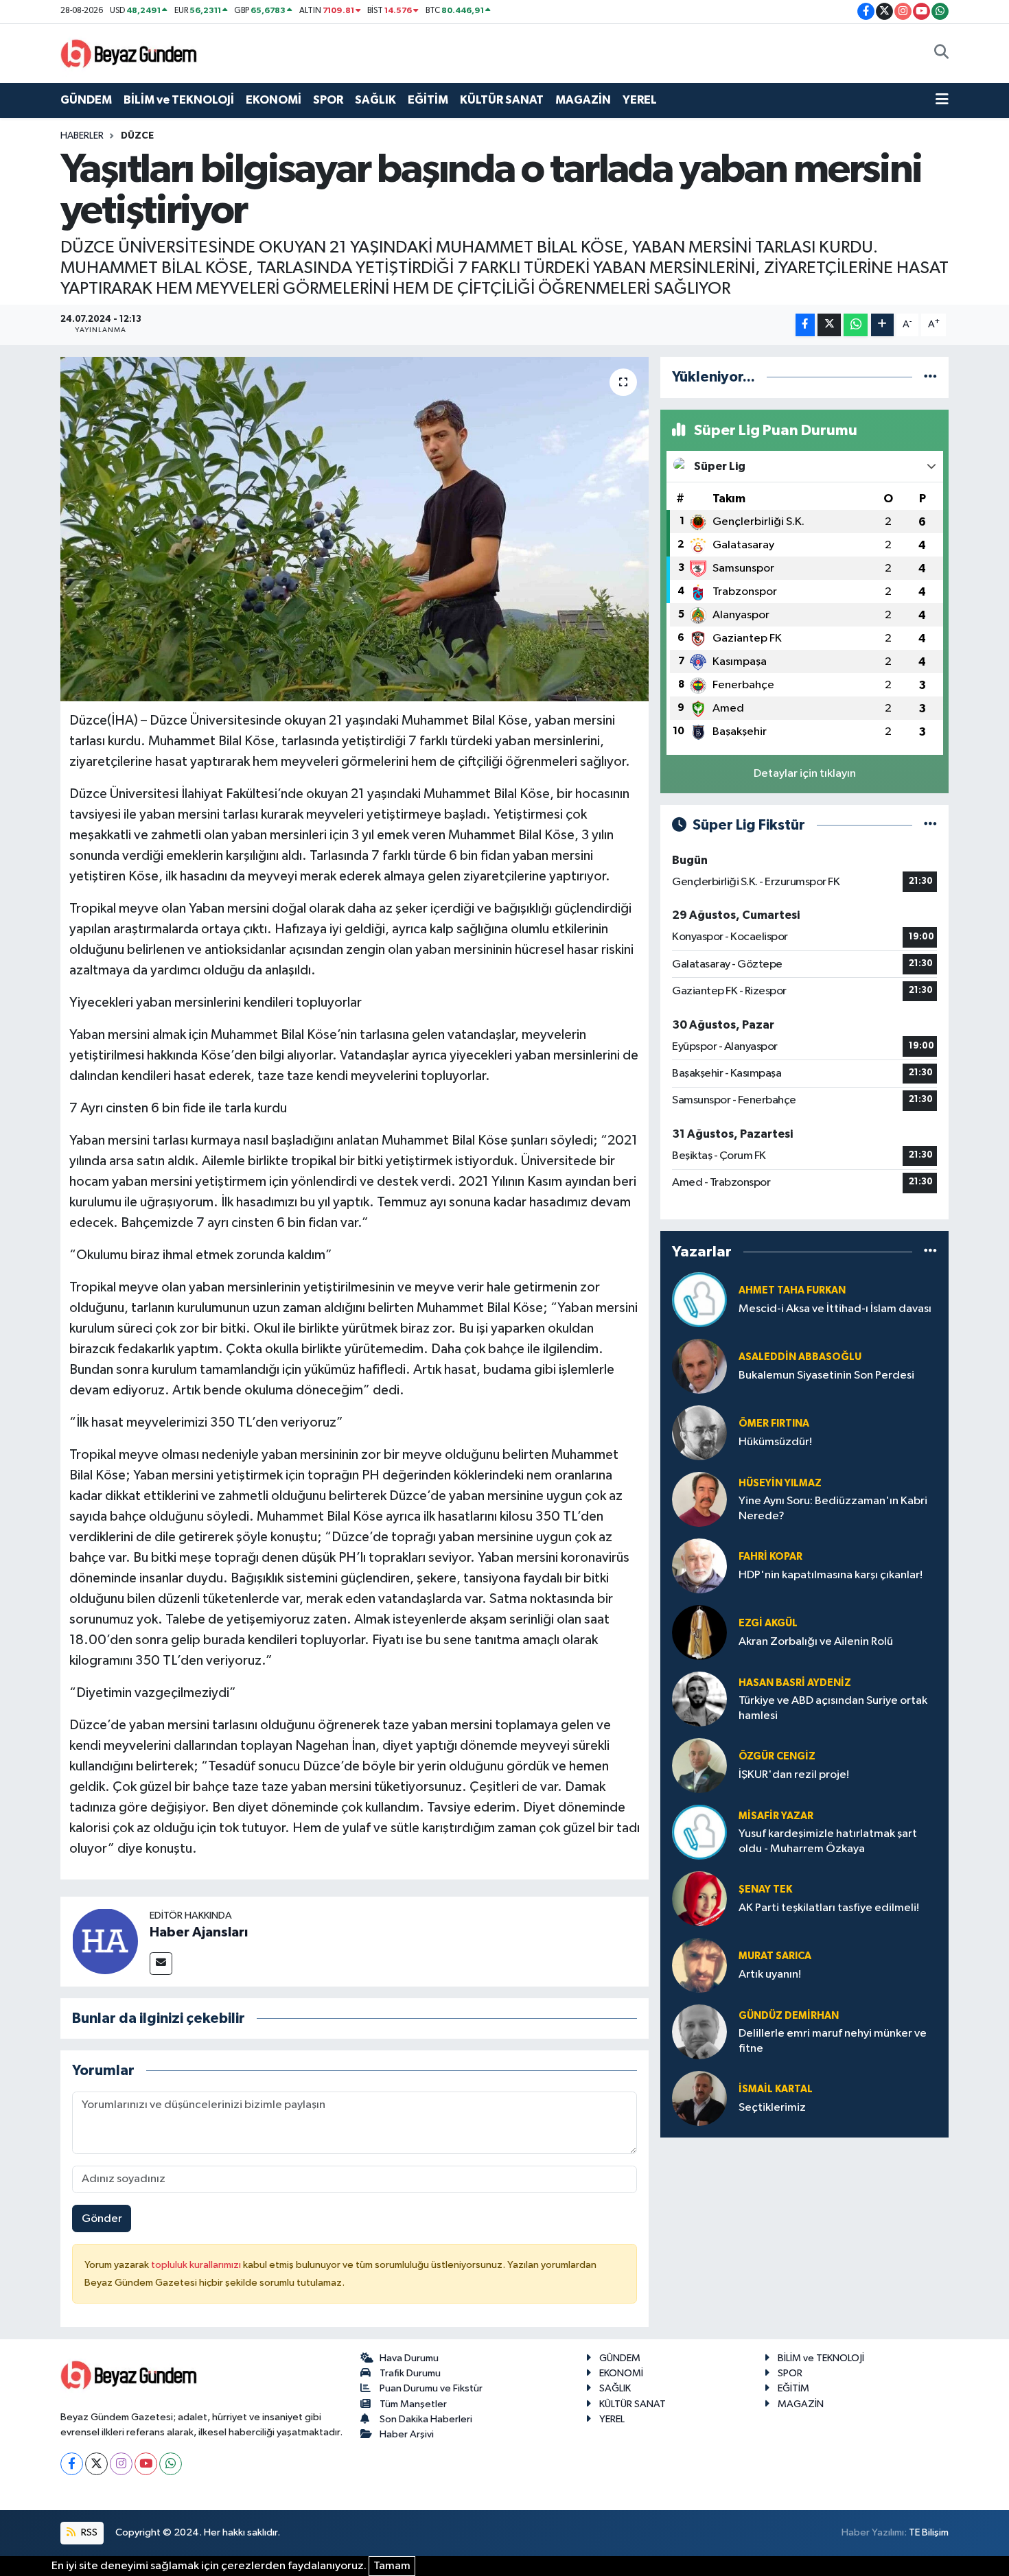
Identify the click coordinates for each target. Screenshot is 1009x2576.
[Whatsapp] (171, 2464)
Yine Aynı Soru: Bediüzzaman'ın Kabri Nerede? (833, 1508)
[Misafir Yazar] (699, 1832)
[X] (96, 2464)
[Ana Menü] (942, 100)
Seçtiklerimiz (772, 2108)
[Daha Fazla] (882, 325)
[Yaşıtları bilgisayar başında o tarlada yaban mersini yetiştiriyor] (355, 529)
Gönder (102, 2219)
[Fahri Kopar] (699, 1566)
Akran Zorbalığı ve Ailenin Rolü (816, 1642)
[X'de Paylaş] (829, 325)
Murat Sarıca (775, 1956)
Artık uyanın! (770, 1975)
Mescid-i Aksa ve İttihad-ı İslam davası (835, 1309)
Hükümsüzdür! (775, 1442)
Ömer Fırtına (774, 1424)
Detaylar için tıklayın (805, 774)
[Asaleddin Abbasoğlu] (699, 1366)
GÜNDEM (86, 100)
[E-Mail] (161, 1964)
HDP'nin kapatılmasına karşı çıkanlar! (831, 1575)
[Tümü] (930, 377)
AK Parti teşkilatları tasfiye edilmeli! (829, 1908)
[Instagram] (121, 2464)
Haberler (82, 136)
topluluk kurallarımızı (197, 2265)
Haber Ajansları (199, 1932)
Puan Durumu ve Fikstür (431, 2388)
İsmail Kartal (776, 2089)
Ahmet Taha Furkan (792, 1290)
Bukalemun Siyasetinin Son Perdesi (826, 1375)
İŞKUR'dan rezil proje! (794, 1775)
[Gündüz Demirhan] (699, 2031)
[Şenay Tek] (699, 1898)
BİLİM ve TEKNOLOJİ (179, 100)
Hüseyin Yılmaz (780, 1483)
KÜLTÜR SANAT (502, 100)
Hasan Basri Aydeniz (795, 1683)
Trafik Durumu (410, 2373)
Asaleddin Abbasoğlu (800, 1357)
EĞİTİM (428, 100)
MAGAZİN (583, 100)
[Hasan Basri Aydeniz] (699, 1699)
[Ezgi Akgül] (699, 1632)
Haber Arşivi (407, 2434)
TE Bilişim (929, 2532)
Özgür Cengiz (777, 1756)
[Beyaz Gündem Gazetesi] (129, 52)
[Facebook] (72, 2464)
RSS (88, 2532)
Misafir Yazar (776, 1816)
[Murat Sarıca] (699, 1965)
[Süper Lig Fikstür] (930, 825)
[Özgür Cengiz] (699, 1765)
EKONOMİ (274, 100)
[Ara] (941, 54)
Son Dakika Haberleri (426, 2419)
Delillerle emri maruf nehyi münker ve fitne (833, 2041)
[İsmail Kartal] (699, 2098)
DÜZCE (137, 136)
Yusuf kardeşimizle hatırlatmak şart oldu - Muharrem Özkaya (828, 1841)
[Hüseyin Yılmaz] (699, 1499)
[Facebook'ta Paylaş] (805, 325)
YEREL (640, 100)
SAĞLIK (375, 100)
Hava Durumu (409, 2358)
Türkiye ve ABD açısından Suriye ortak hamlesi (833, 1708)
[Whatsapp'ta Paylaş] (856, 325)
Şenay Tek (765, 1889)
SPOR (328, 100)
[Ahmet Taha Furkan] (699, 1299)
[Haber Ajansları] (105, 1941)
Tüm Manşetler (413, 2404)
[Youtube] (146, 2464)
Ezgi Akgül (768, 1623)
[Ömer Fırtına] (699, 1432)
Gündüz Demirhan (789, 2016)
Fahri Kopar (770, 1557)
